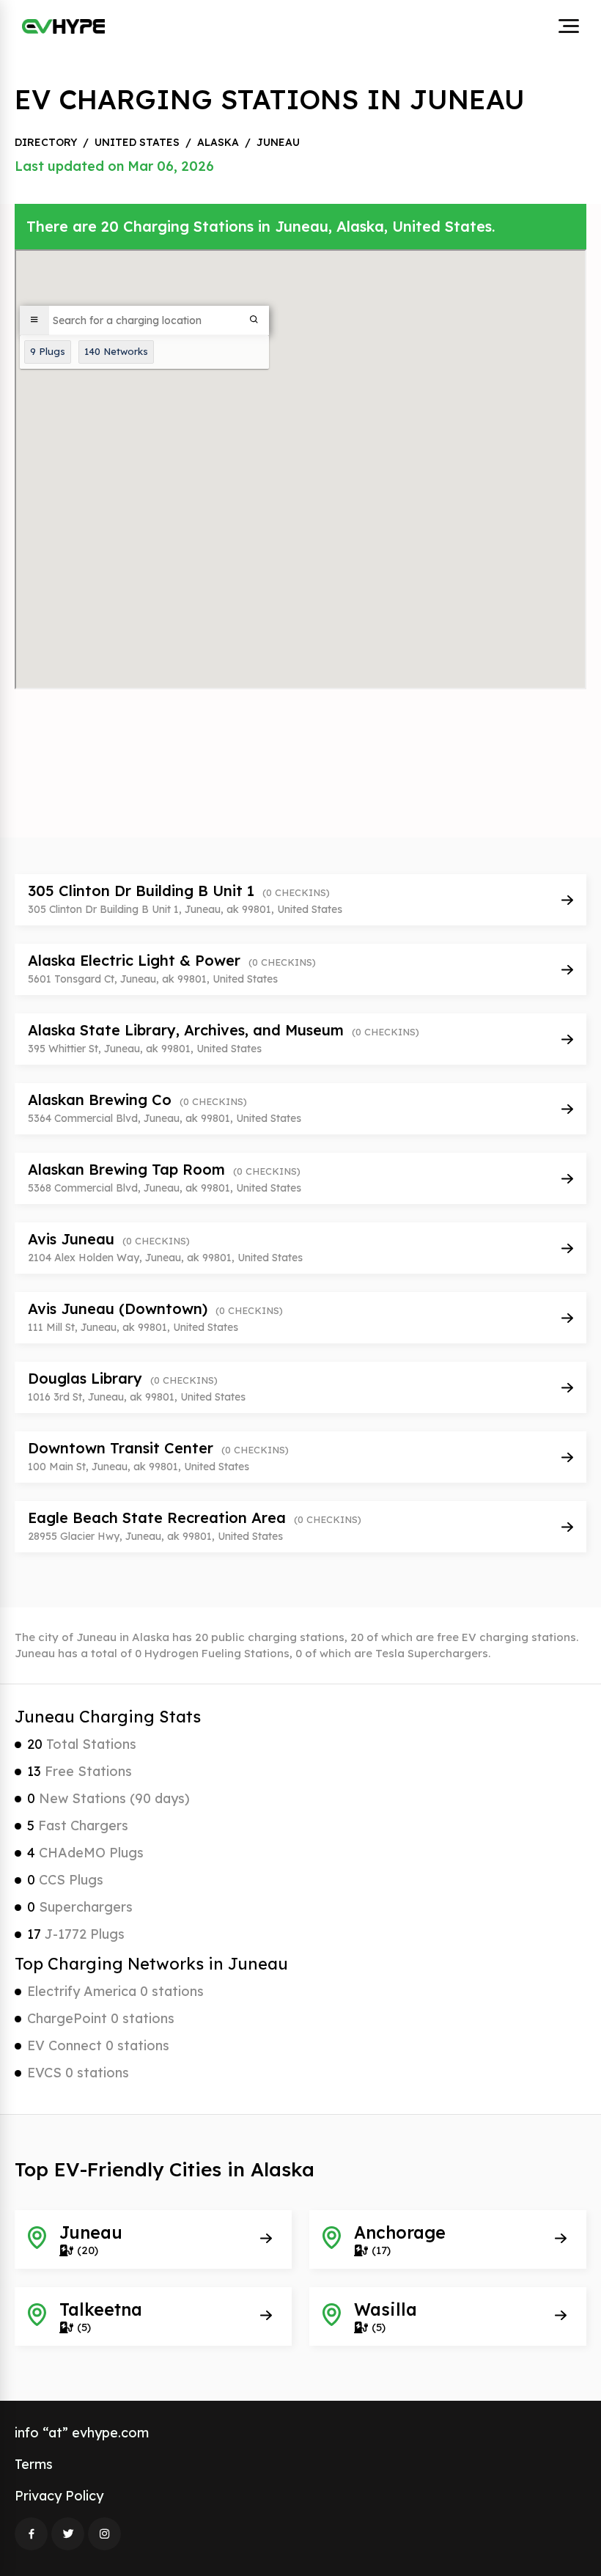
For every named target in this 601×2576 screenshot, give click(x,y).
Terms (34, 2464)
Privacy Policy (59, 2496)
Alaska (218, 142)
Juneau (278, 142)
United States (137, 142)
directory (46, 142)
